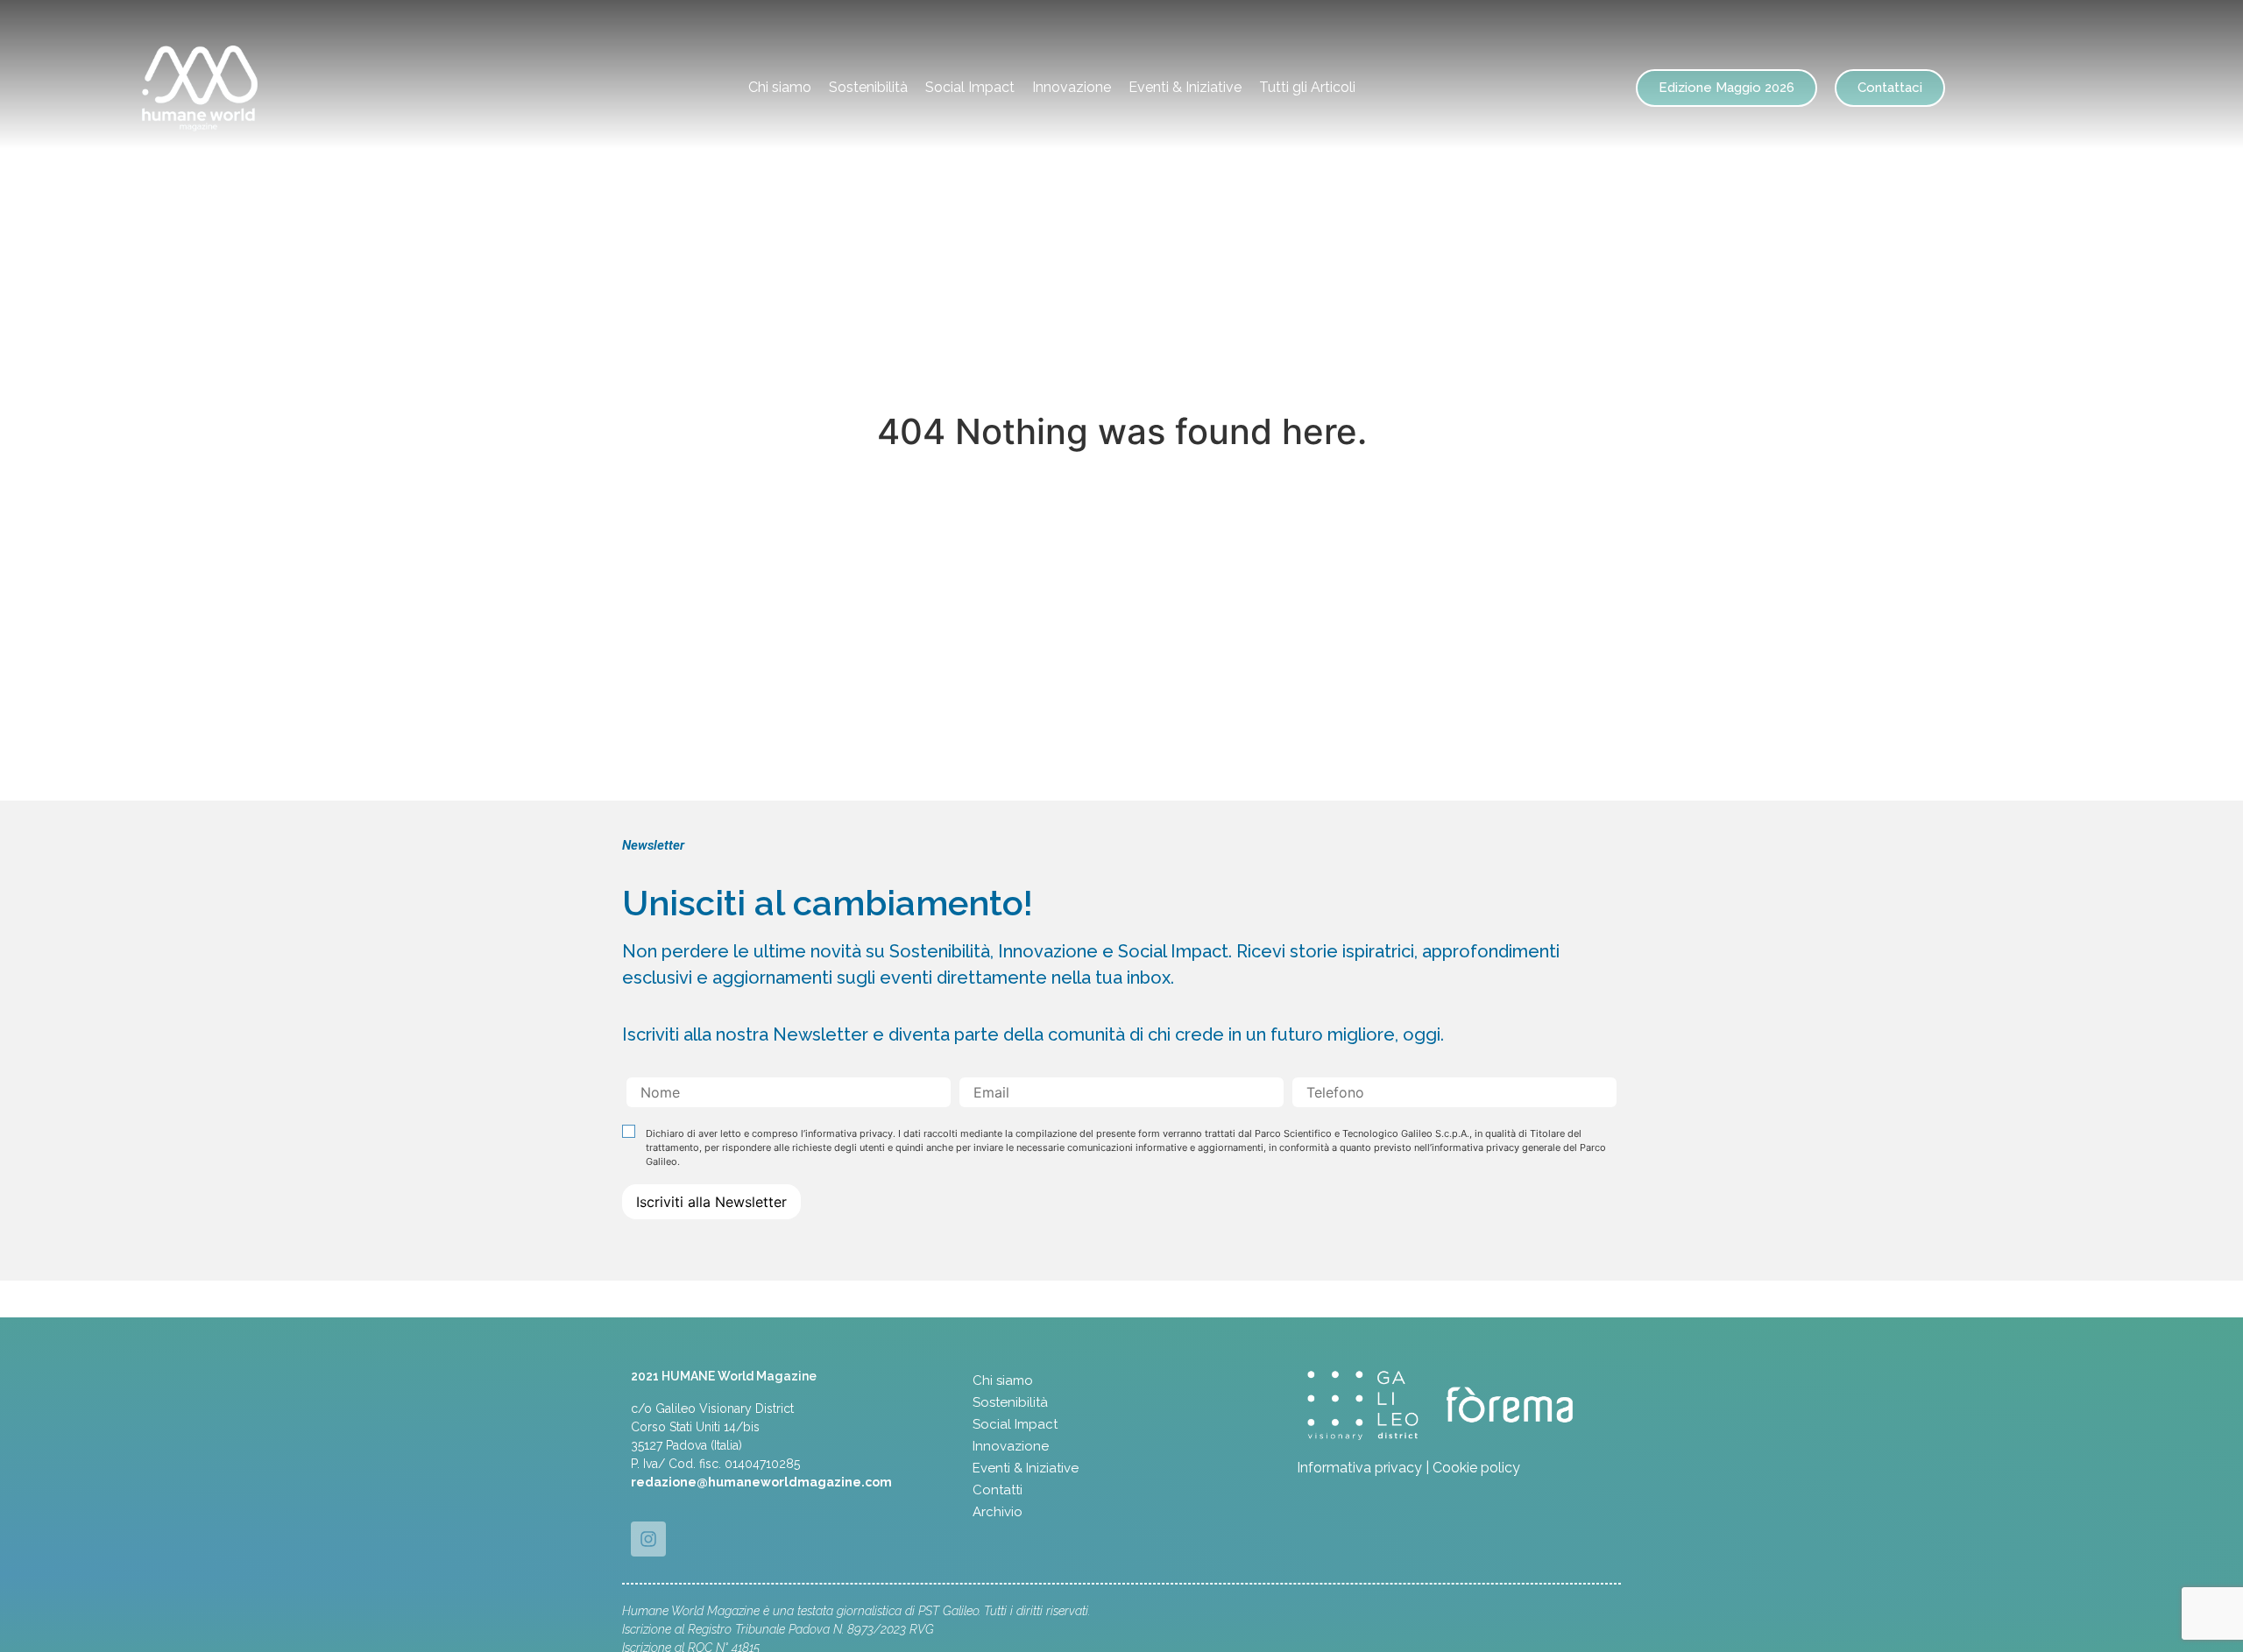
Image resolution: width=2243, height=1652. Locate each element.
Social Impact (970, 87)
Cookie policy (1476, 1468)
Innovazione (1072, 87)
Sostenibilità (868, 87)
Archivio (998, 1512)
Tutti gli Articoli (1307, 87)
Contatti (998, 1490)
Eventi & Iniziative (1185, 87)
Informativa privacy (1359, 1468)
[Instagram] (648, 1539)
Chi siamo (780, 87)
